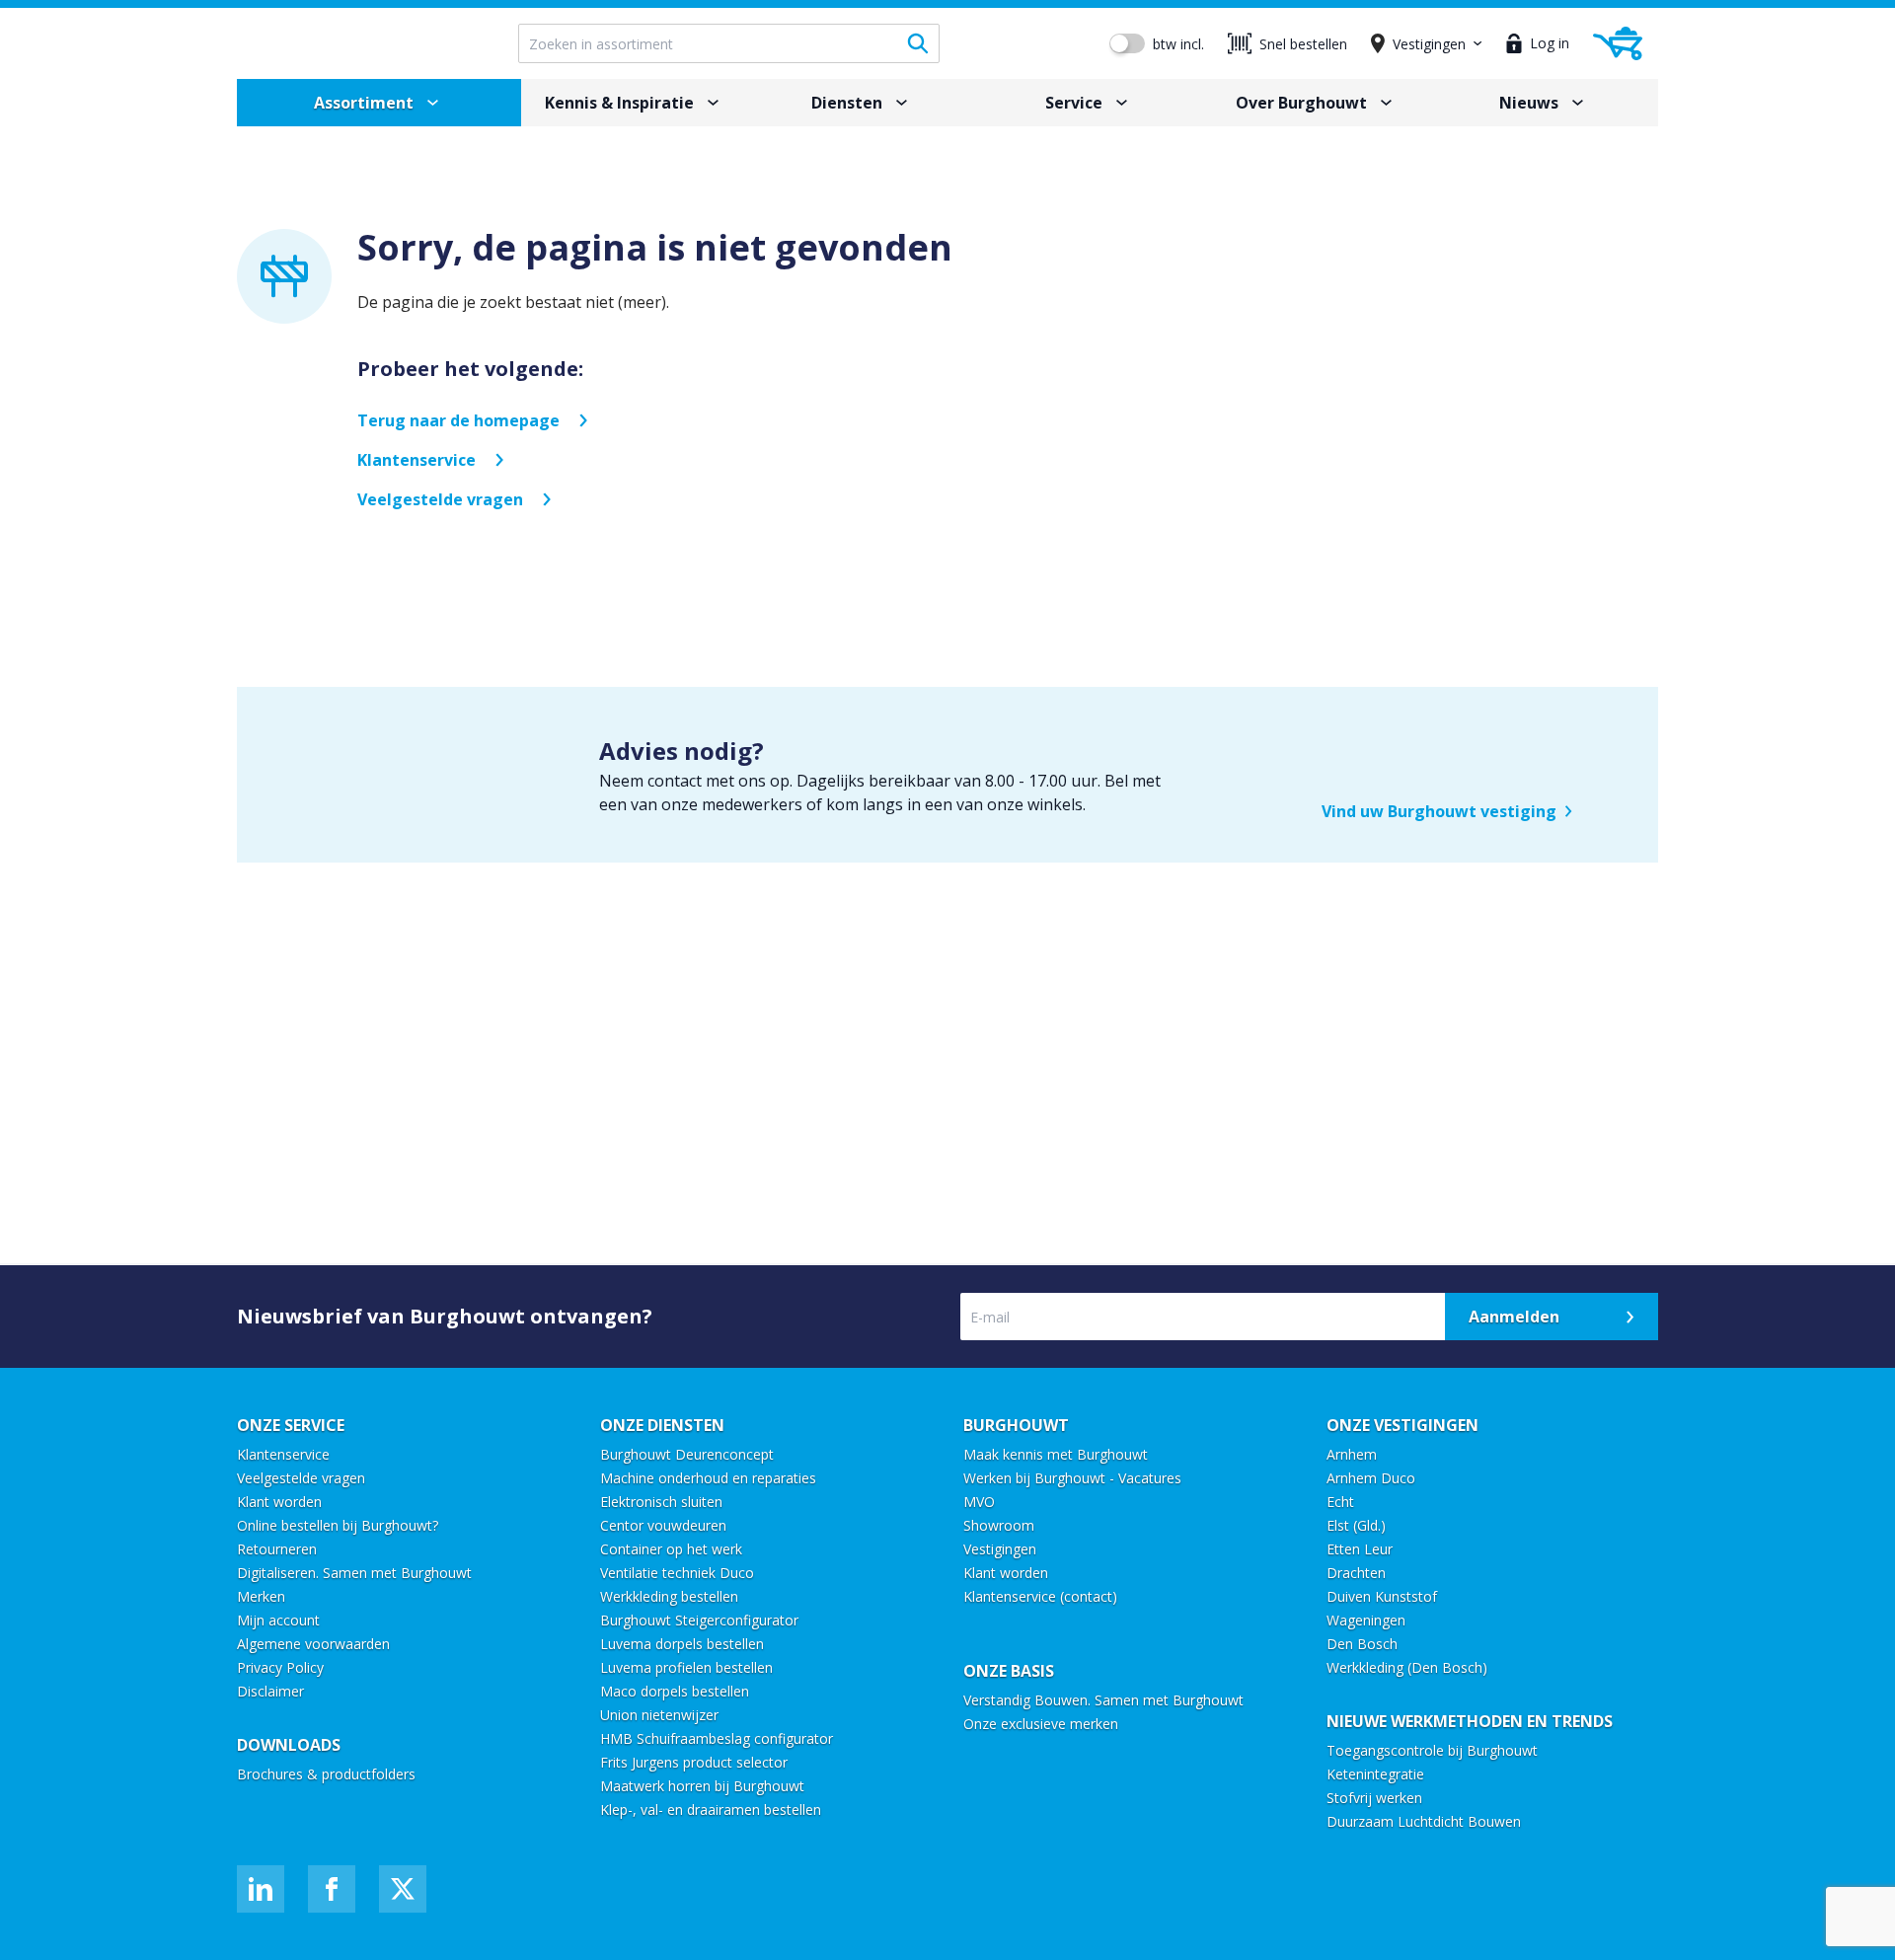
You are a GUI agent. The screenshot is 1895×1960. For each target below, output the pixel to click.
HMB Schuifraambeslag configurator (717, 1738)
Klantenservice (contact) (1040, 1596)
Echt (1340, 1502)
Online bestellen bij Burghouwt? (338, 1525)
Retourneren (277, 1549)
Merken (261, 1596)
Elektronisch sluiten (661, 1502)
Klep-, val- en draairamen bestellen (711, 1809)
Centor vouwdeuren (663, 1525)
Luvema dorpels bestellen (682, 1644)
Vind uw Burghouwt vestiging (1439, 811)
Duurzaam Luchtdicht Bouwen (1424, 1821)
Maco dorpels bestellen (675, 1691)
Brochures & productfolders (326, 1774)
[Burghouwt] (362, 43)
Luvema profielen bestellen (686, 1667)
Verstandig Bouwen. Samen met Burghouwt (1105, 1700)
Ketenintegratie (1375, 1774)
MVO (979, 1502)
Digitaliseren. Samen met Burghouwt (354, 1573)
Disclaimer (270, 1691)
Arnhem (1352, 1454)
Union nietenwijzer (659, 1715)
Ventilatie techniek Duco (677, 1573)
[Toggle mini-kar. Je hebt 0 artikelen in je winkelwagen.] (1618, 43)
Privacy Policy (280, 1667)
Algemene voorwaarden (313, 1644)
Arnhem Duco (1371, 1478)
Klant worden (279, 1502)
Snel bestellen (1303, 44)
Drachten (1356, 1573)
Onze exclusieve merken (1041, 1724)
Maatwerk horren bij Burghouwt (702, 1786)
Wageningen (1366, 1620)
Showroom (999, 1525)
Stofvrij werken (1374, 1798)
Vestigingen (1000, 1549)
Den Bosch (1362, 1644)
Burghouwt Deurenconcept (687, 1454)
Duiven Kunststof (1382, 1596)
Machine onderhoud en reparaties (708, 1478)
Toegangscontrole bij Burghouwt (1432, 1750)
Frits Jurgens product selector (694, 1762)
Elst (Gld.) (1356, 1525)
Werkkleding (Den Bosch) (1407, 1667)
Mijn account (278, 1620)
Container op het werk (671, 1549)
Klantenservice (417, 460)
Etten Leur (1360, 1549)
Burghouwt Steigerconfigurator (699, 1620)
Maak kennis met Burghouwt (1056, 1454)
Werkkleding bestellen (669, 1596)
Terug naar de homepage (458, 420)
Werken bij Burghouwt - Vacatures (1072, 1478)
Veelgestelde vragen (440, 499)
